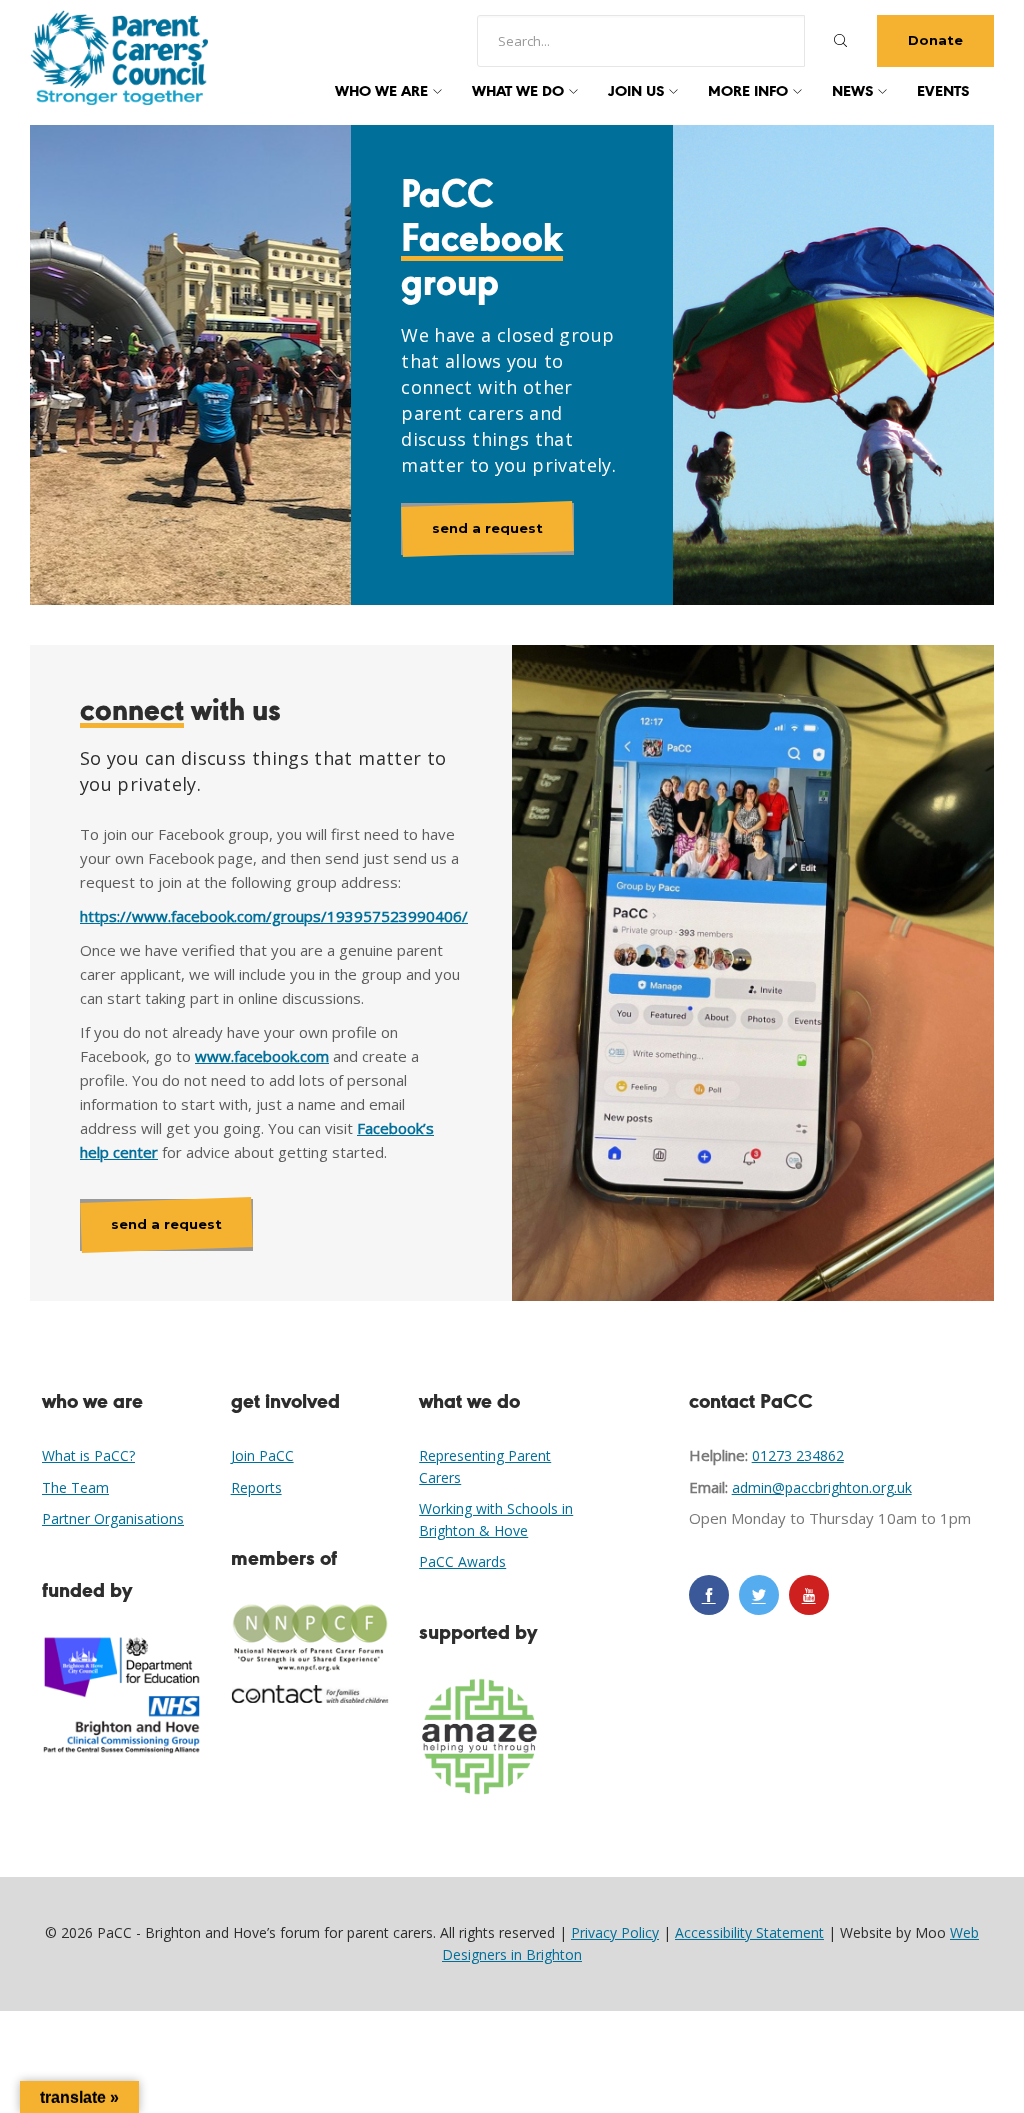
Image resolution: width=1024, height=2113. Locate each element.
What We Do (518, 92)
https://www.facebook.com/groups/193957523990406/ (274, 916)
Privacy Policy (615, 1932)
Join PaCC (262, 1455)
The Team (75, 1487)
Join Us (636, 92)
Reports (256, 1487)
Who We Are (381, 92)
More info (748, 92)
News (852, 92)
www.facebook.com (262, 1056)
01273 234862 (798, 1455)
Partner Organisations (113, 1518)
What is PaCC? (88, 1455)
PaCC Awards (462, 1561)
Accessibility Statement (749, 1932)
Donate (935, 40)
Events (943, 92)
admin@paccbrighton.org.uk (822, 1487)
